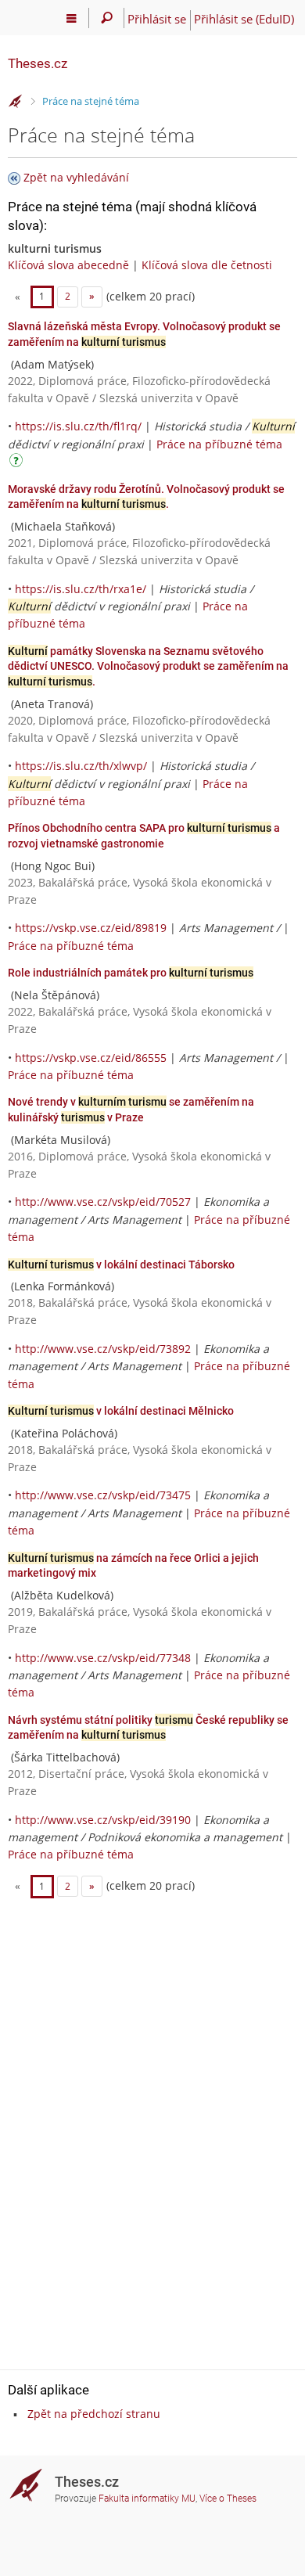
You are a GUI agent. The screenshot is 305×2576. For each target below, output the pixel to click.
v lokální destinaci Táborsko (121, 1265)
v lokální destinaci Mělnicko (121, 1411)
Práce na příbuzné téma (219, 444)
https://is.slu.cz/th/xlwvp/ (81, 766)
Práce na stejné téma (91, 101)
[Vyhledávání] (107, 18)
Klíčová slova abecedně (68, 265)
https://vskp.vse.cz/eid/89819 (91, 928)
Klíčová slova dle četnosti (207, 265)
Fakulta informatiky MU (147, 2499)
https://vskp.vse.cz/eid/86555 (91, 1058)
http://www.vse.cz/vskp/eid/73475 (103, 1495)
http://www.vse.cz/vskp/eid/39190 (103, 1820)
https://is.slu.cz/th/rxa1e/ (81, 589)
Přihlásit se (157, 19)
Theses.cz (38, 63)
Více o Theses (228, 2499)
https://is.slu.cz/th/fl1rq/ (78, 426)
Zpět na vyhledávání (76, 177)
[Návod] (18, 463)
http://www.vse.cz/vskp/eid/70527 (103, 1202)
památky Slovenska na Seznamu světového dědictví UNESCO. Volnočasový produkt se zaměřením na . (148, 666)
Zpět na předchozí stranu (94, 2414)
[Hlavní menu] (72, 18)
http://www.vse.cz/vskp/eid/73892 (103, 1349)
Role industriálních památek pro (131, 973)
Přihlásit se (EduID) (244, 19)
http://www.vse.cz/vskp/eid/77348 (103, 1658)
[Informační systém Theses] (16, 102)
